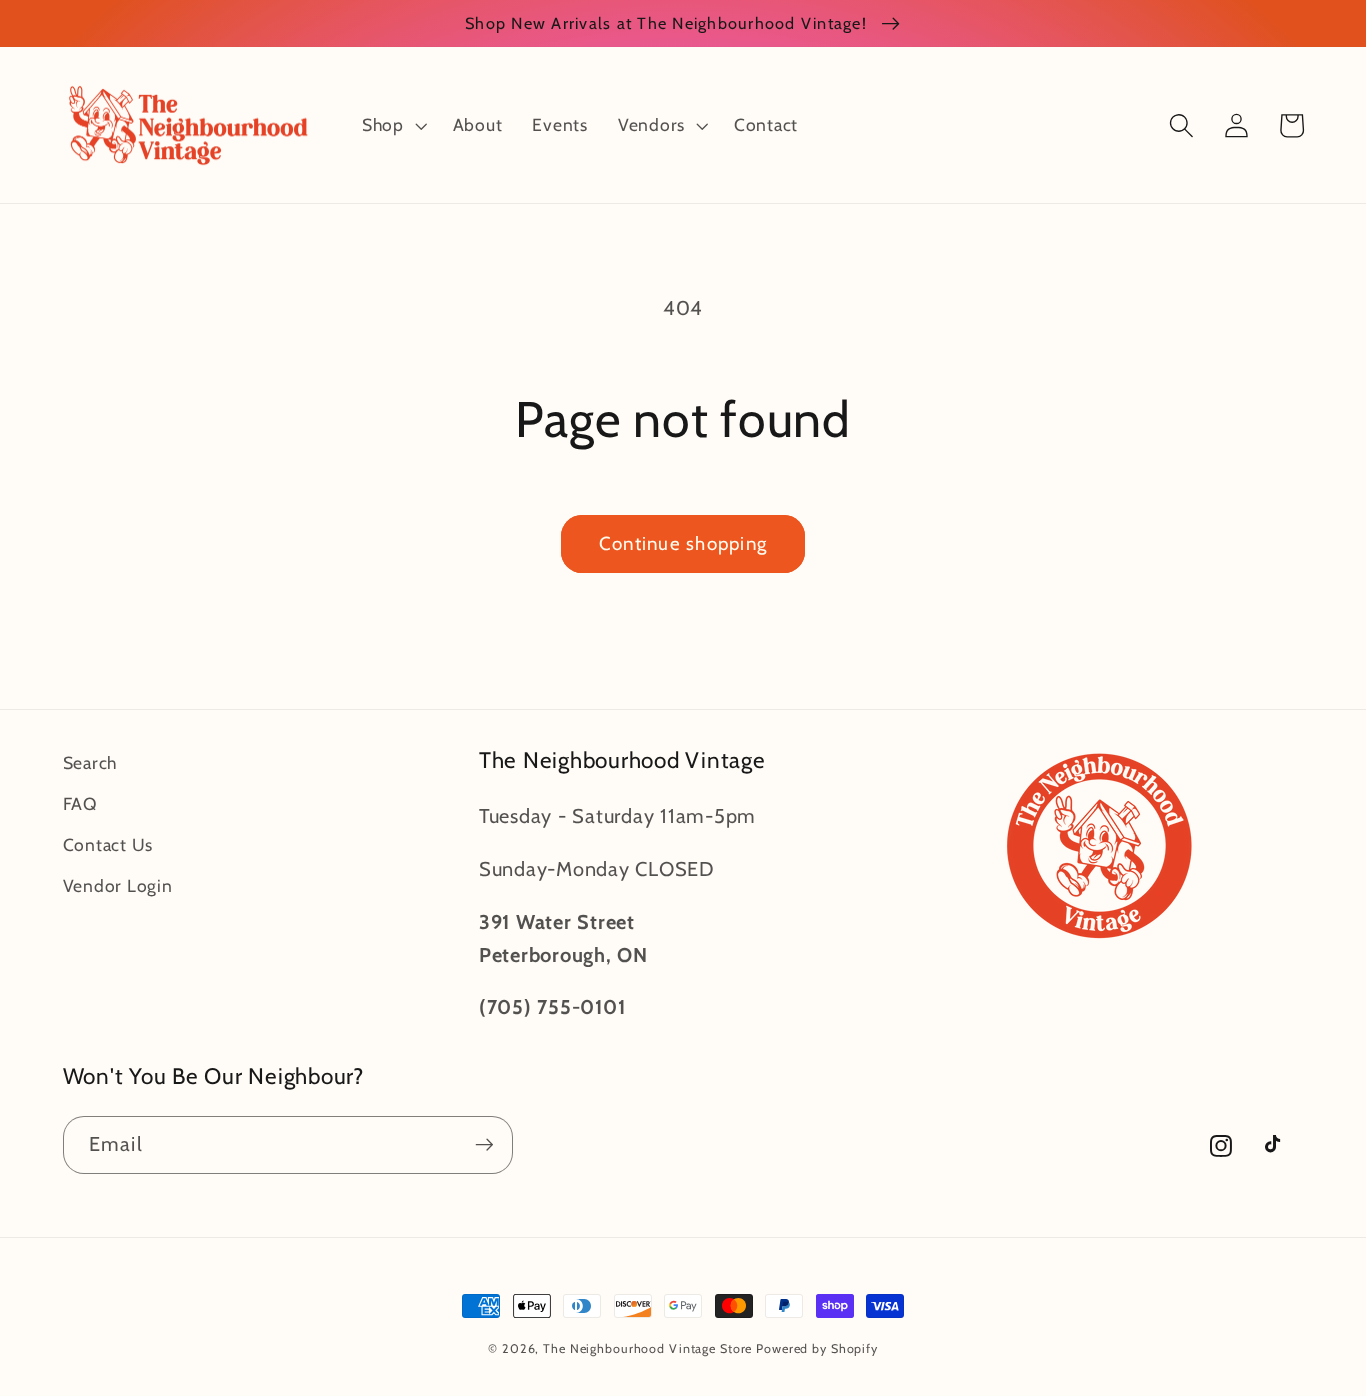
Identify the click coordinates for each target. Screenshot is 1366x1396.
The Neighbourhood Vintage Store (647, 1348)
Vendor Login (118, 885)
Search (90, 762)
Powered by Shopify (817, 1348)
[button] (392, 125)
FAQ (80, 803)
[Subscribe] (484, 1145)
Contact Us (108, 844)
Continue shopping (683, 543)
